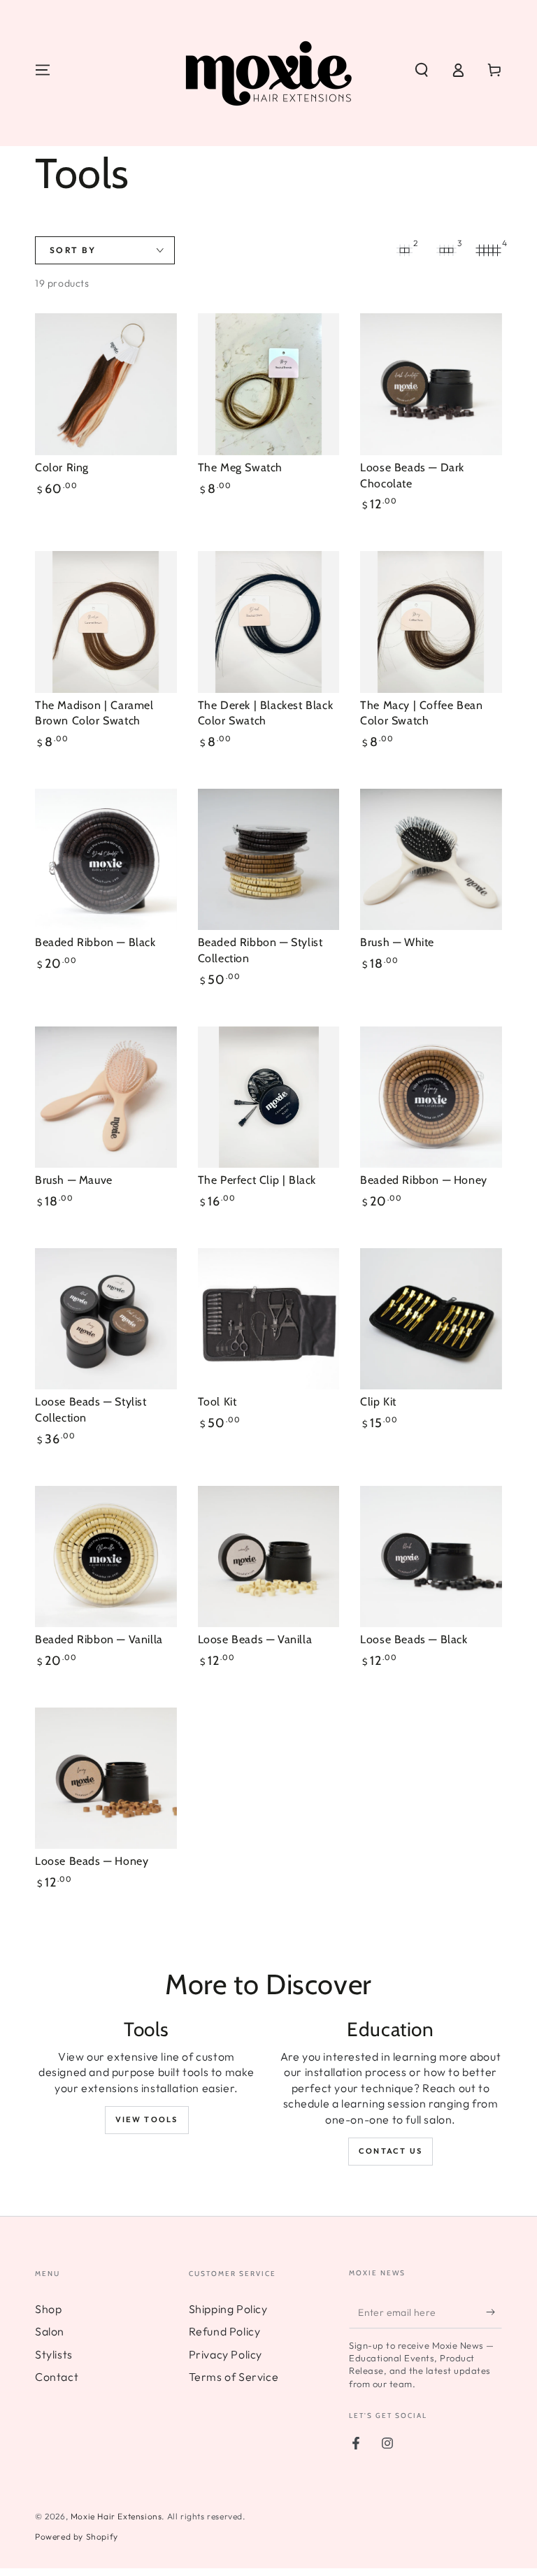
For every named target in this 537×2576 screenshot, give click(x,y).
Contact (57, 2377)
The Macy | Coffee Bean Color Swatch (421, 713)
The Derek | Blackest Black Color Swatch (266, 713)
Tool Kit (217, 1402)
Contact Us (391, 2151)
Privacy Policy (225, 2354)
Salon (50, 2331)
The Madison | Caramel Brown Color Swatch (94, 713)
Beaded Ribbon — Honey (424, 1180)
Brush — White (397, 942)
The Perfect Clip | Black (257, 1180)
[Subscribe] (494, 2312)
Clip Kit (378, 1402)
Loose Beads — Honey (92, 1861)
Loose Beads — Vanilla (255, 1639)
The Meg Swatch (240, 467)
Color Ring (62, 467)
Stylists (54, 2354)
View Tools (147, 2119)
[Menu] (43, 70)
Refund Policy (225, 2331)
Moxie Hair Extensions (116, 2516)
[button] (422, 70)
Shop (48, 2309)
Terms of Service (234, 2377)
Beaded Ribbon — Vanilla (99, 1639)
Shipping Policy (228, 2309)
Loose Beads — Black (414, 1639)
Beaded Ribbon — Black (95, 942)
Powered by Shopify (77, 2536)
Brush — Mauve (74, 1180)
